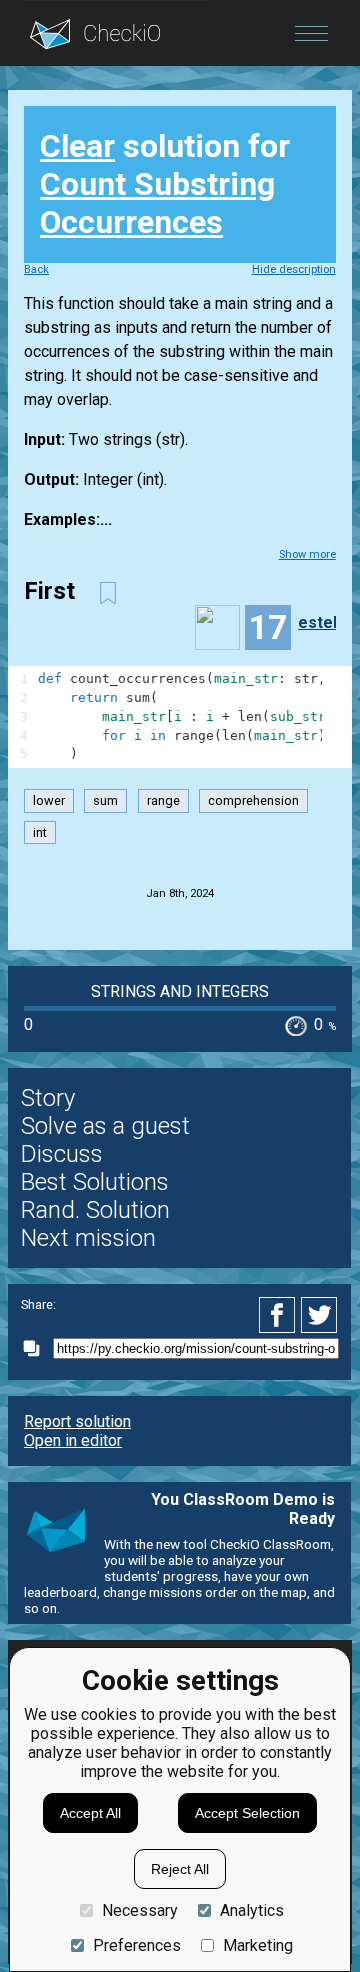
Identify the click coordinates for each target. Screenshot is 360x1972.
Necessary (140, 1910)
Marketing (258, 1945)
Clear (77, 146)
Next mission (88, 1238)
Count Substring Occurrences (157, 203)
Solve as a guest (105, 1126)
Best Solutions (95, 1182)
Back (36, 269)
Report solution (77, 1421)
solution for (165, 184)
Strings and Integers (180, 991)
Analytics (252, 1910)
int (40, 832)
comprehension (253, 800)
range (163, 800)
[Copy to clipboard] (37, 1348)
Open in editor (73, 1440)
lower (49, 800)
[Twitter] (320, 1315)
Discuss (62, 1154)
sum (105, 800)
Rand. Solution (95, 1210)
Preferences (137, 1945)
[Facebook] (280, 1315)
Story (48, 1098)
